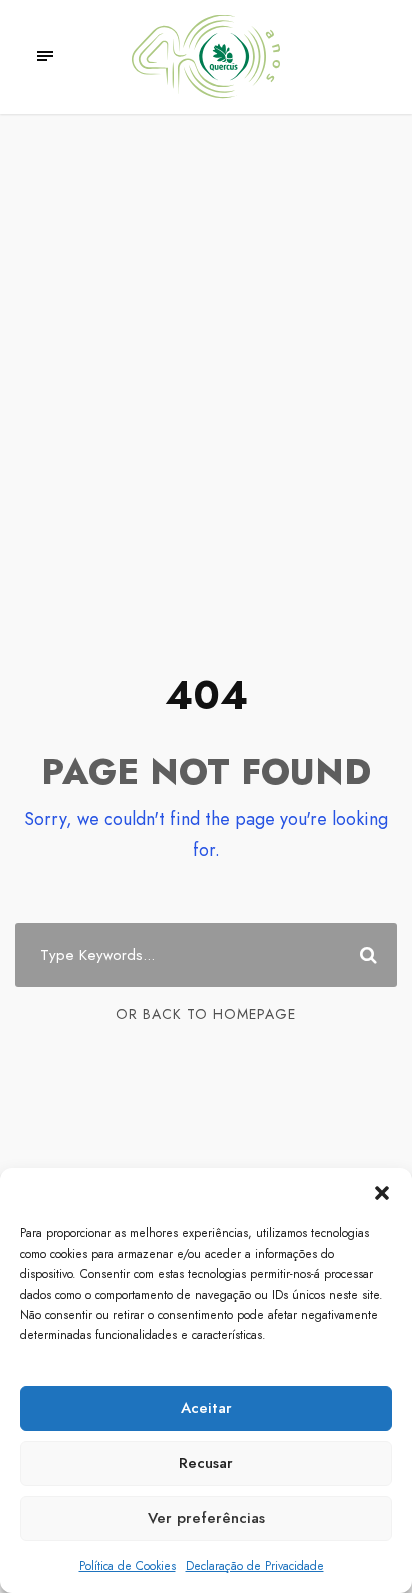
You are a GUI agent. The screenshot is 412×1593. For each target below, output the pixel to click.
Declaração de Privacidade (255, 1566)
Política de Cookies (127, 1566)
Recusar (206, 1463)
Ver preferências (206, 1518)
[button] (382, 1193)
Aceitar (206, 1408)
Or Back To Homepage (206, 1014)
